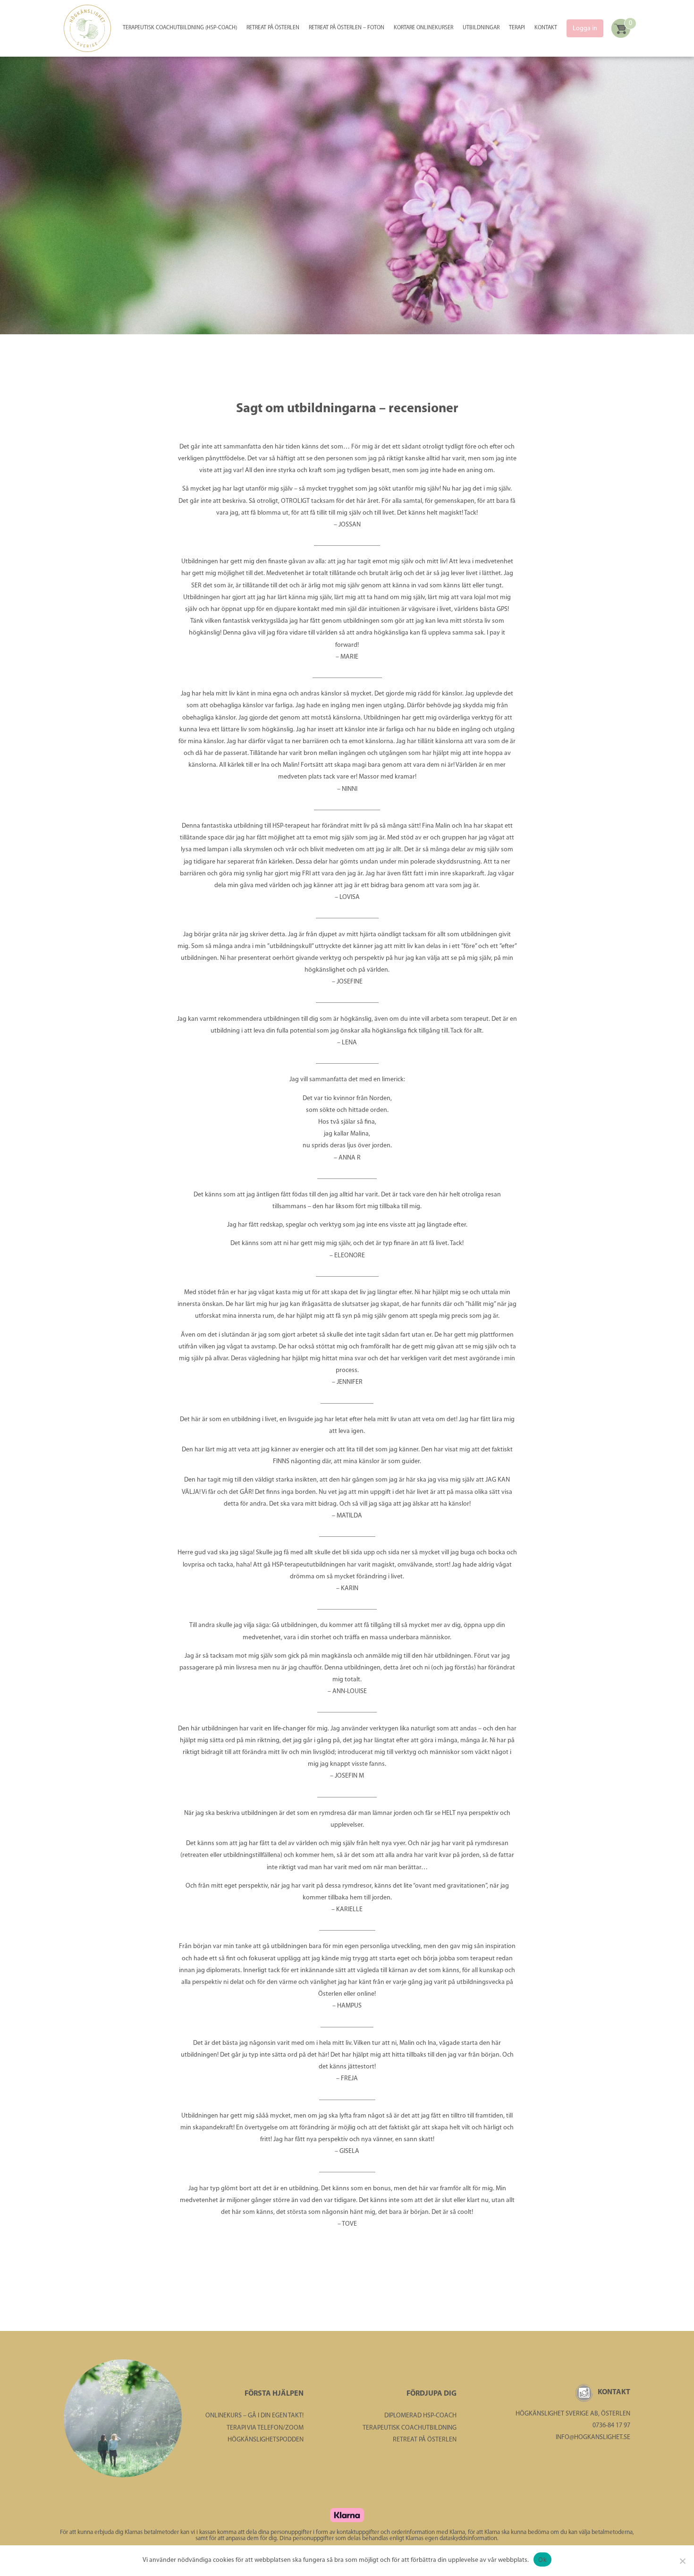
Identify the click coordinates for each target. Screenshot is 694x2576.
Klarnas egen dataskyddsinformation (451, 2538)
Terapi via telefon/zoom (265, 2428)
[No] (682, 2561)
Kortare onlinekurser (423, 28)
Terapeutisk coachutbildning (410, 2428)
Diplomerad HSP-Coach (420, 2416)
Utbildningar (481, 28)
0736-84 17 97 (611, 2426)
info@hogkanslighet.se (593, 2437)
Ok (542, 2559)
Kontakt (546, 28)
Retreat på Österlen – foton (347, 28)
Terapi (517, 28)
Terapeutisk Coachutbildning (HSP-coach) (180, 28)
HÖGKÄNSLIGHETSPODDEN (266, 2440)
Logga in (585, 29)
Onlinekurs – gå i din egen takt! (254, 2416)
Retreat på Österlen (273, 28)
